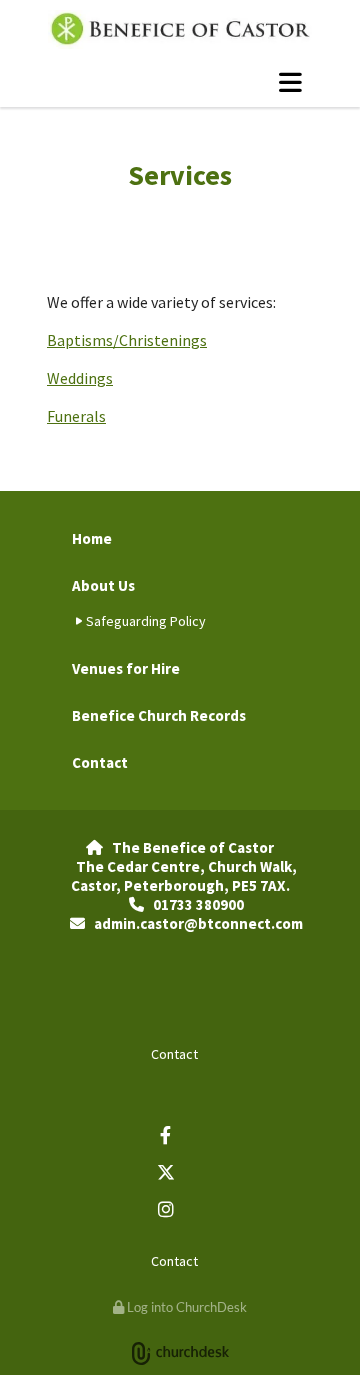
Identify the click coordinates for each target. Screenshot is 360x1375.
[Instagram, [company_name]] (165, 1208)
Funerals (76, 416)
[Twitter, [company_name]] (165, 1171)
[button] (180, 82)
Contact (100, 762)
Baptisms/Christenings (127, 340)
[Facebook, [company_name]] (165, 1134)
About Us (103, 585)
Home (92, 538)
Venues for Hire (126, 668)
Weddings (80, 378)
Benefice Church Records (159, 715)
